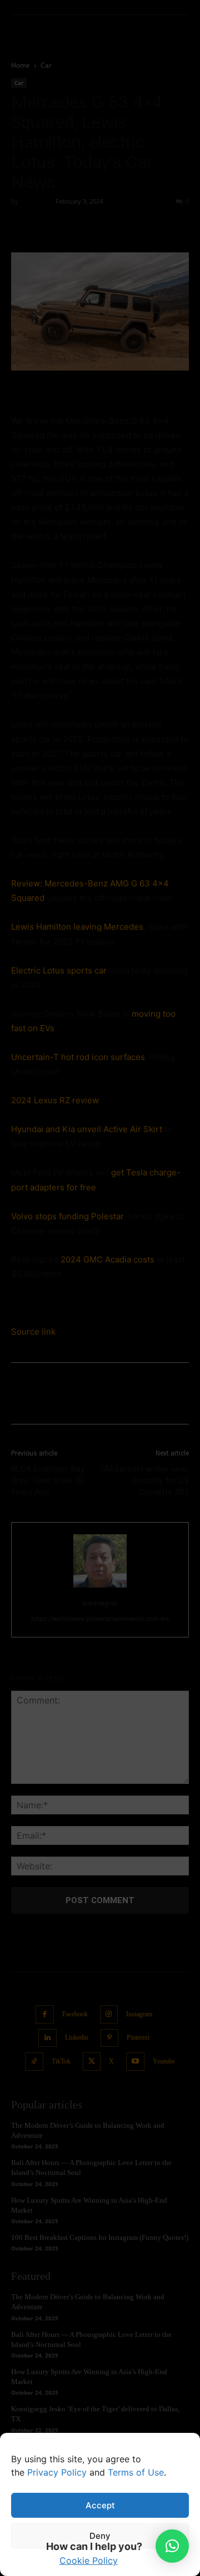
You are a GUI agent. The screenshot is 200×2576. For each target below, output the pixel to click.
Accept (100, 2505)
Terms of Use (136, 2472)
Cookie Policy (89, 2560)
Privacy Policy (57, 2472)
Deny (100, 2536)
